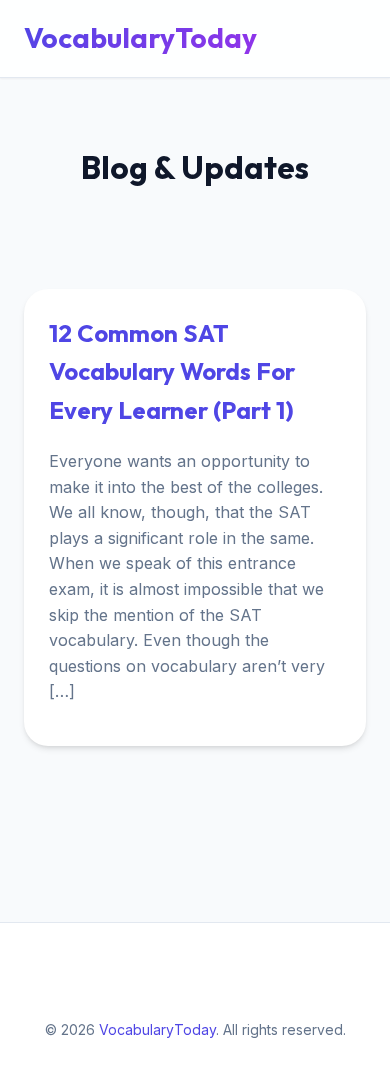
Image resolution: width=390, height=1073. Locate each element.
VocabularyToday (140, 37)
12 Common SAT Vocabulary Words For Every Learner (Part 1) (172, 371)
